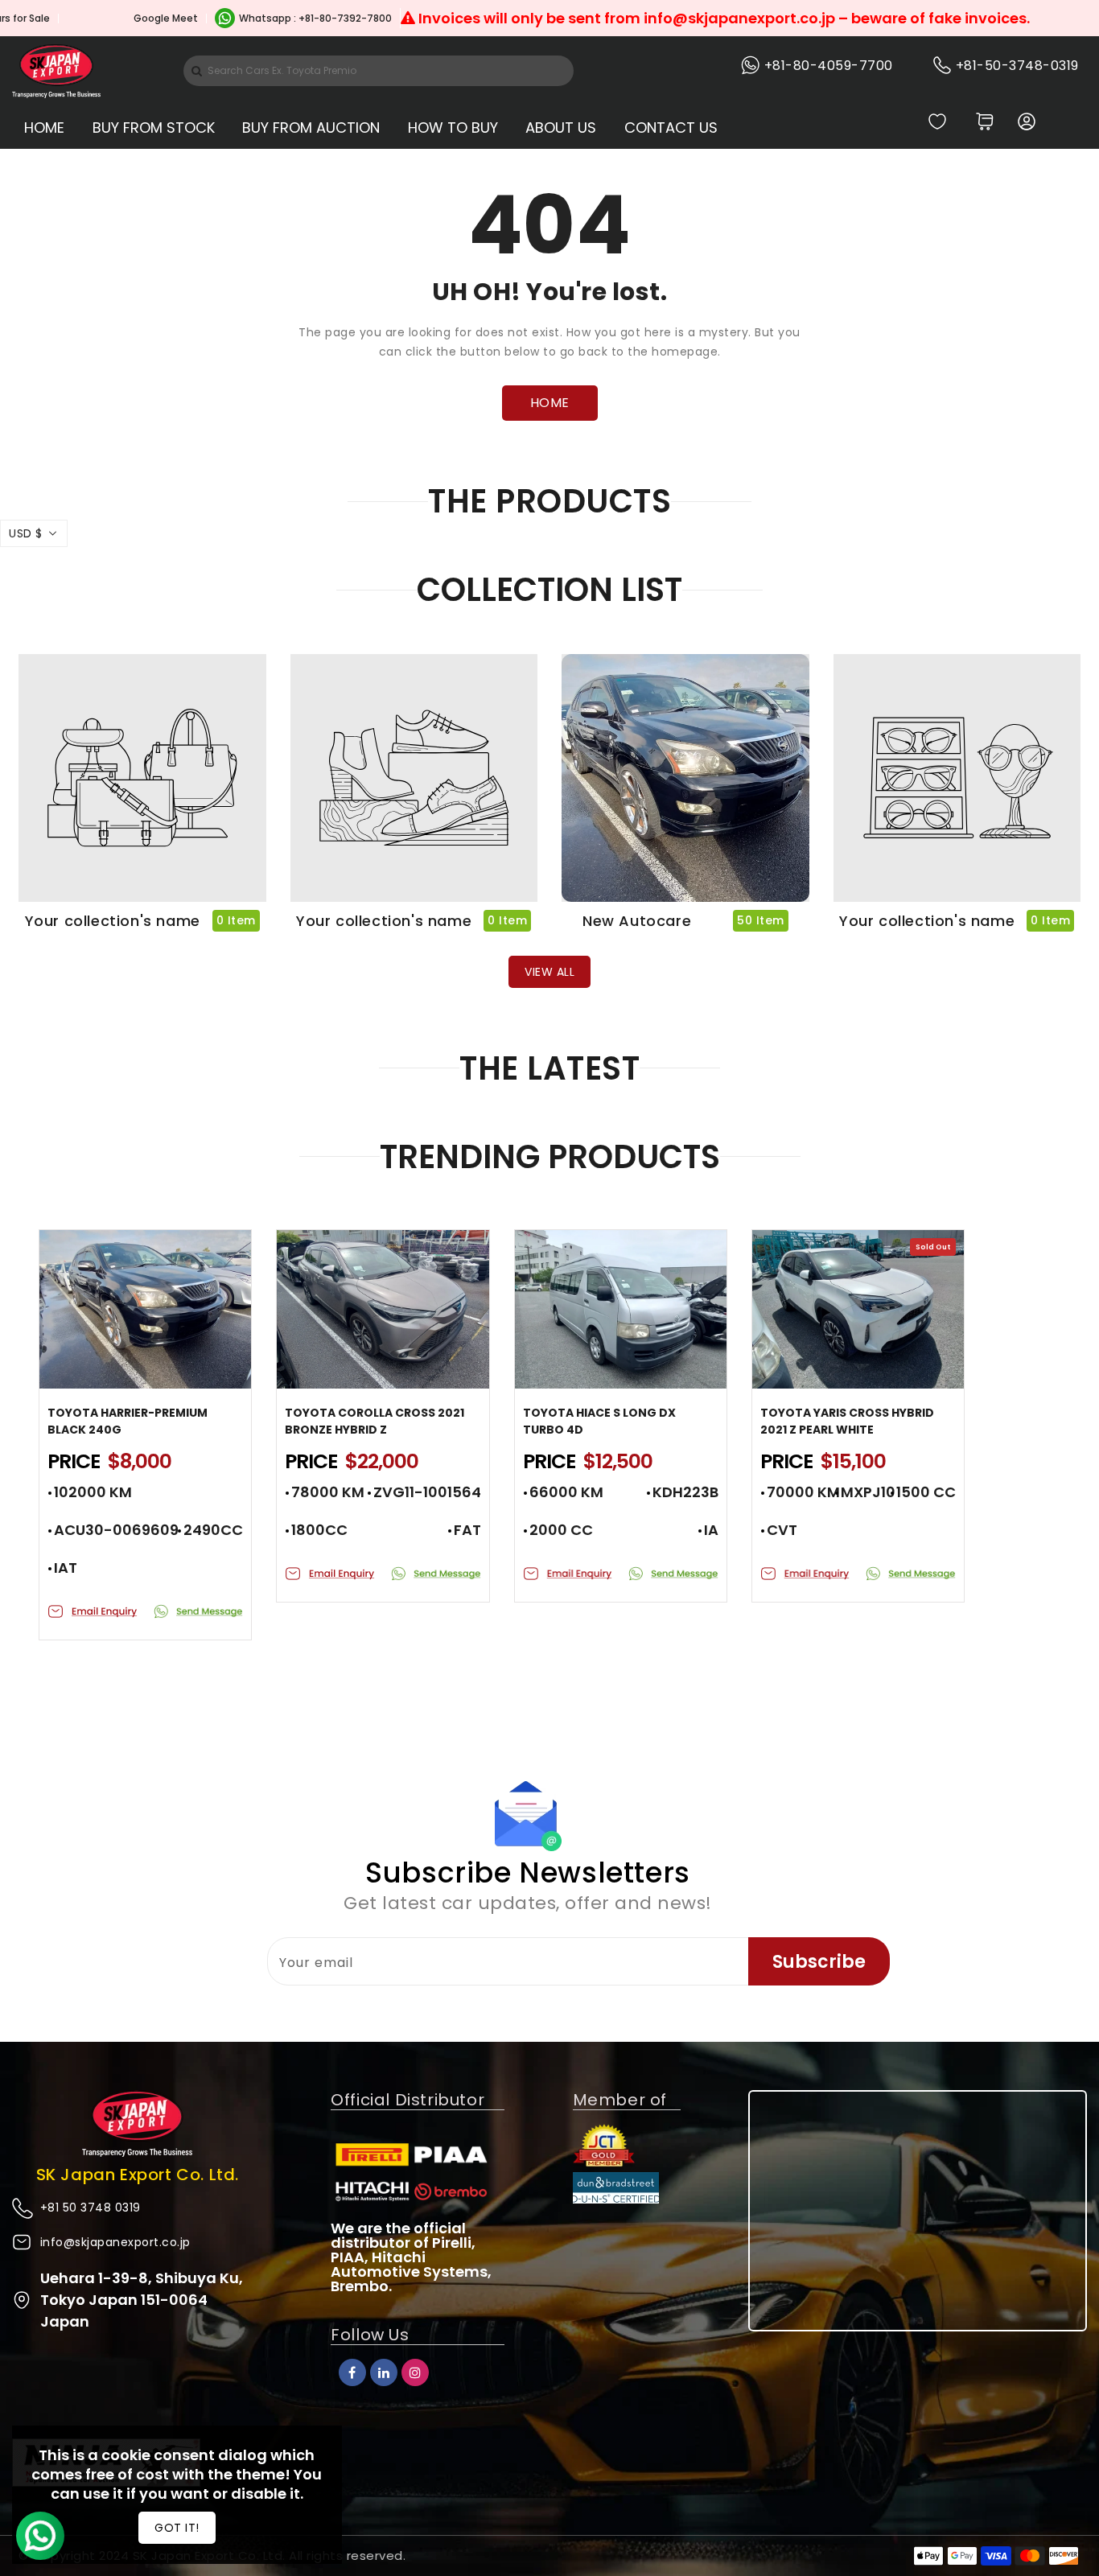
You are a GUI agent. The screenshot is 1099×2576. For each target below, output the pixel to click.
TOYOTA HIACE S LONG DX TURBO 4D (599, 1421)
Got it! (177, 2528)
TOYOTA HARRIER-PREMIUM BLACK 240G (128, 1421)
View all (549, 972)
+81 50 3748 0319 (91, 2208)
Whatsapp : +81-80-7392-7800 (253, 18)
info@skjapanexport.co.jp (115, 2242)
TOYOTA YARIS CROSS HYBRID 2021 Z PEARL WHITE (847, 1421)
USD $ (26, 533)
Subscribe (819, 1962)
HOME (550, 403)
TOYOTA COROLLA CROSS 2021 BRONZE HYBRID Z (375, 1421)
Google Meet (103, 18)
